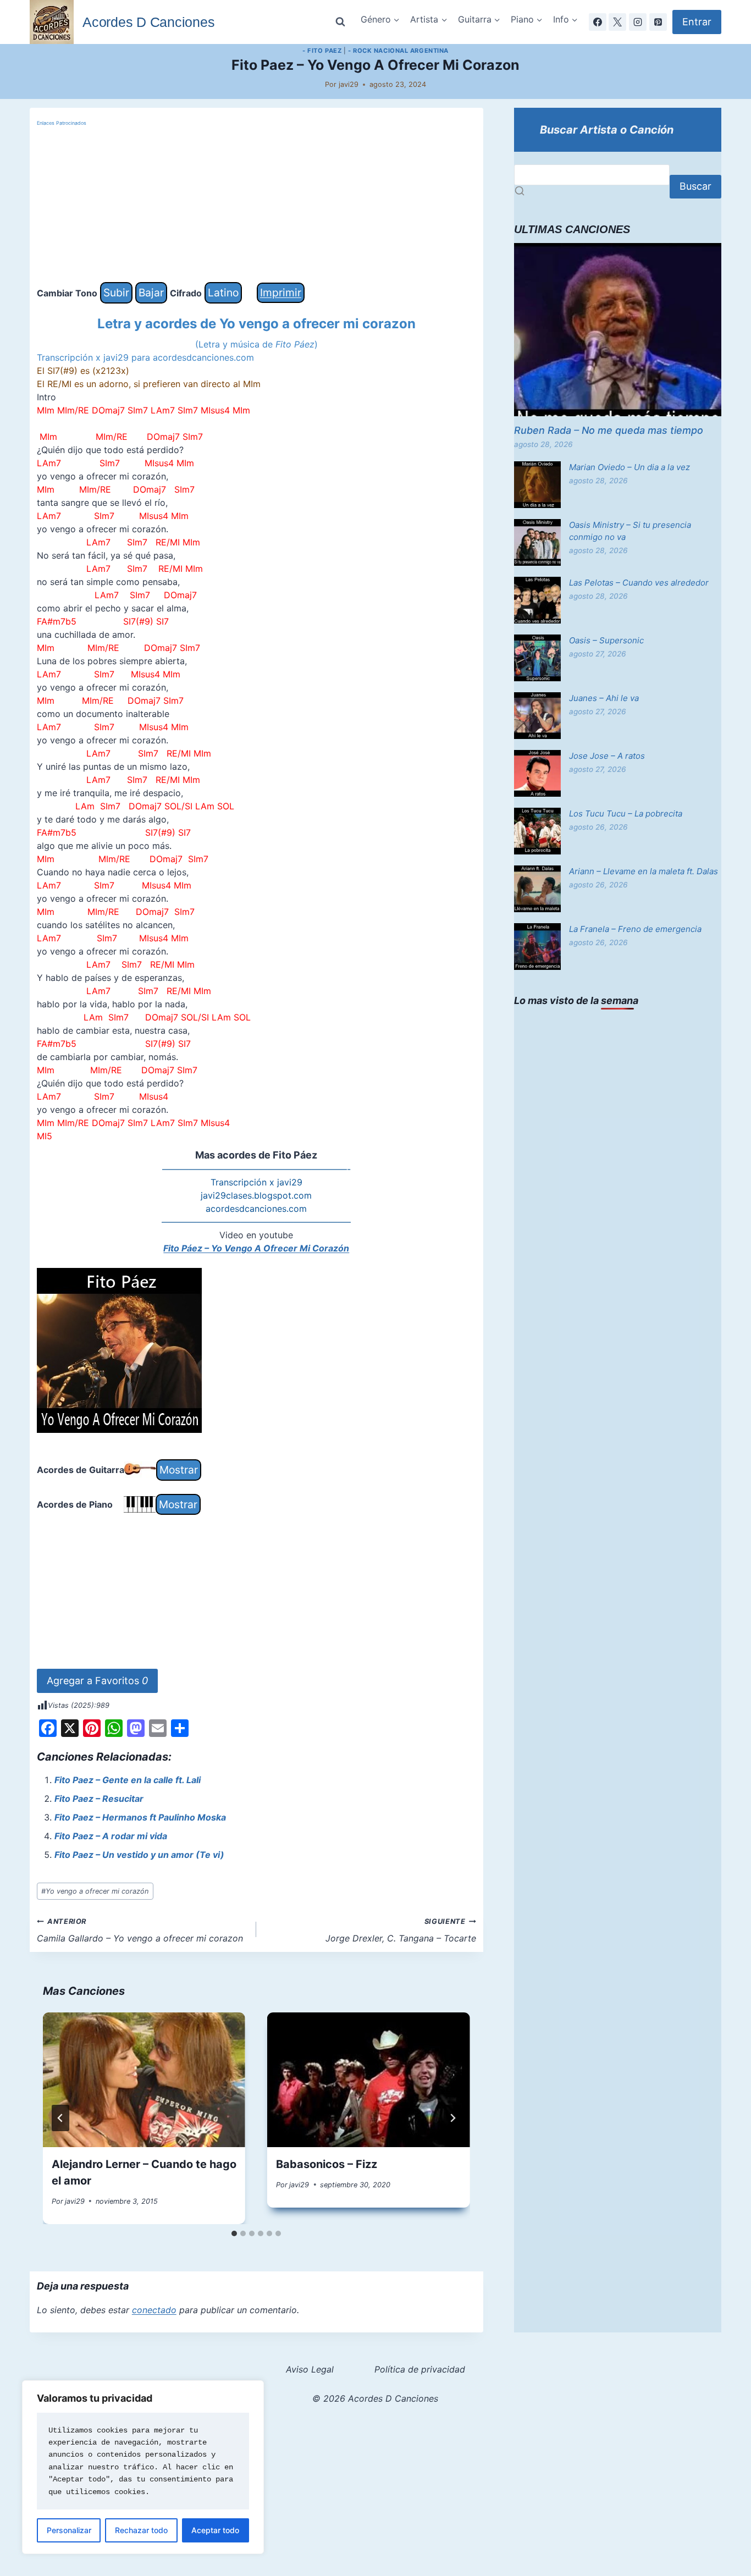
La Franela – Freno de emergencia (635, 929)
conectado (154, 2310)
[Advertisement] (256, 205)
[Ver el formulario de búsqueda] (340, 22)
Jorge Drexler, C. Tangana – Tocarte (401, 1930)
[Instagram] (638, 22)
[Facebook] (598, 22)
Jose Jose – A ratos (607, 756)
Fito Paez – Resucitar (99, 1799)
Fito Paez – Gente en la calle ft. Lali (128, 1780)
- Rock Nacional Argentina (398, 51)
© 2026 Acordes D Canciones (375, 2398)
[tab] (234, 2233)
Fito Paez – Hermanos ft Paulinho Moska (140, 1817)
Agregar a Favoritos (97, 1681)
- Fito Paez (322, 51)
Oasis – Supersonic (606, 640)
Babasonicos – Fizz (327, 2164)
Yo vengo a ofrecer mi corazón (95, 1891)
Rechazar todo (141, 2530)
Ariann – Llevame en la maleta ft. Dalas (644, 871)
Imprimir (281, 293)
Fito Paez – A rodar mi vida (111, 1836)
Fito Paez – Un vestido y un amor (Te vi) (139, 1855)
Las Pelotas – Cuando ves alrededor (639, 583)
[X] (617, 22)
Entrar (697, 22)
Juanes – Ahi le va (604, 698)
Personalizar (69, 2530)
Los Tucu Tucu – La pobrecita (626, 813)
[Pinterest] (658, 22)
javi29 (349, 84)
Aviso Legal (310, 2369)
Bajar (151, 293)
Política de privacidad (420, 2369)
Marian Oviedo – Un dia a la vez (629, 467)
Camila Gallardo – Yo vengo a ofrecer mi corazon (140, 1930)
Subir (116, 293)
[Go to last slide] (60, 2118)
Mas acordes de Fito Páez (256, 1155)
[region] (143, 2467)
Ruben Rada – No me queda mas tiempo (609, 430)
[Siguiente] (452, 2118)
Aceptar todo (215, 2530)
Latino (223, 293)
